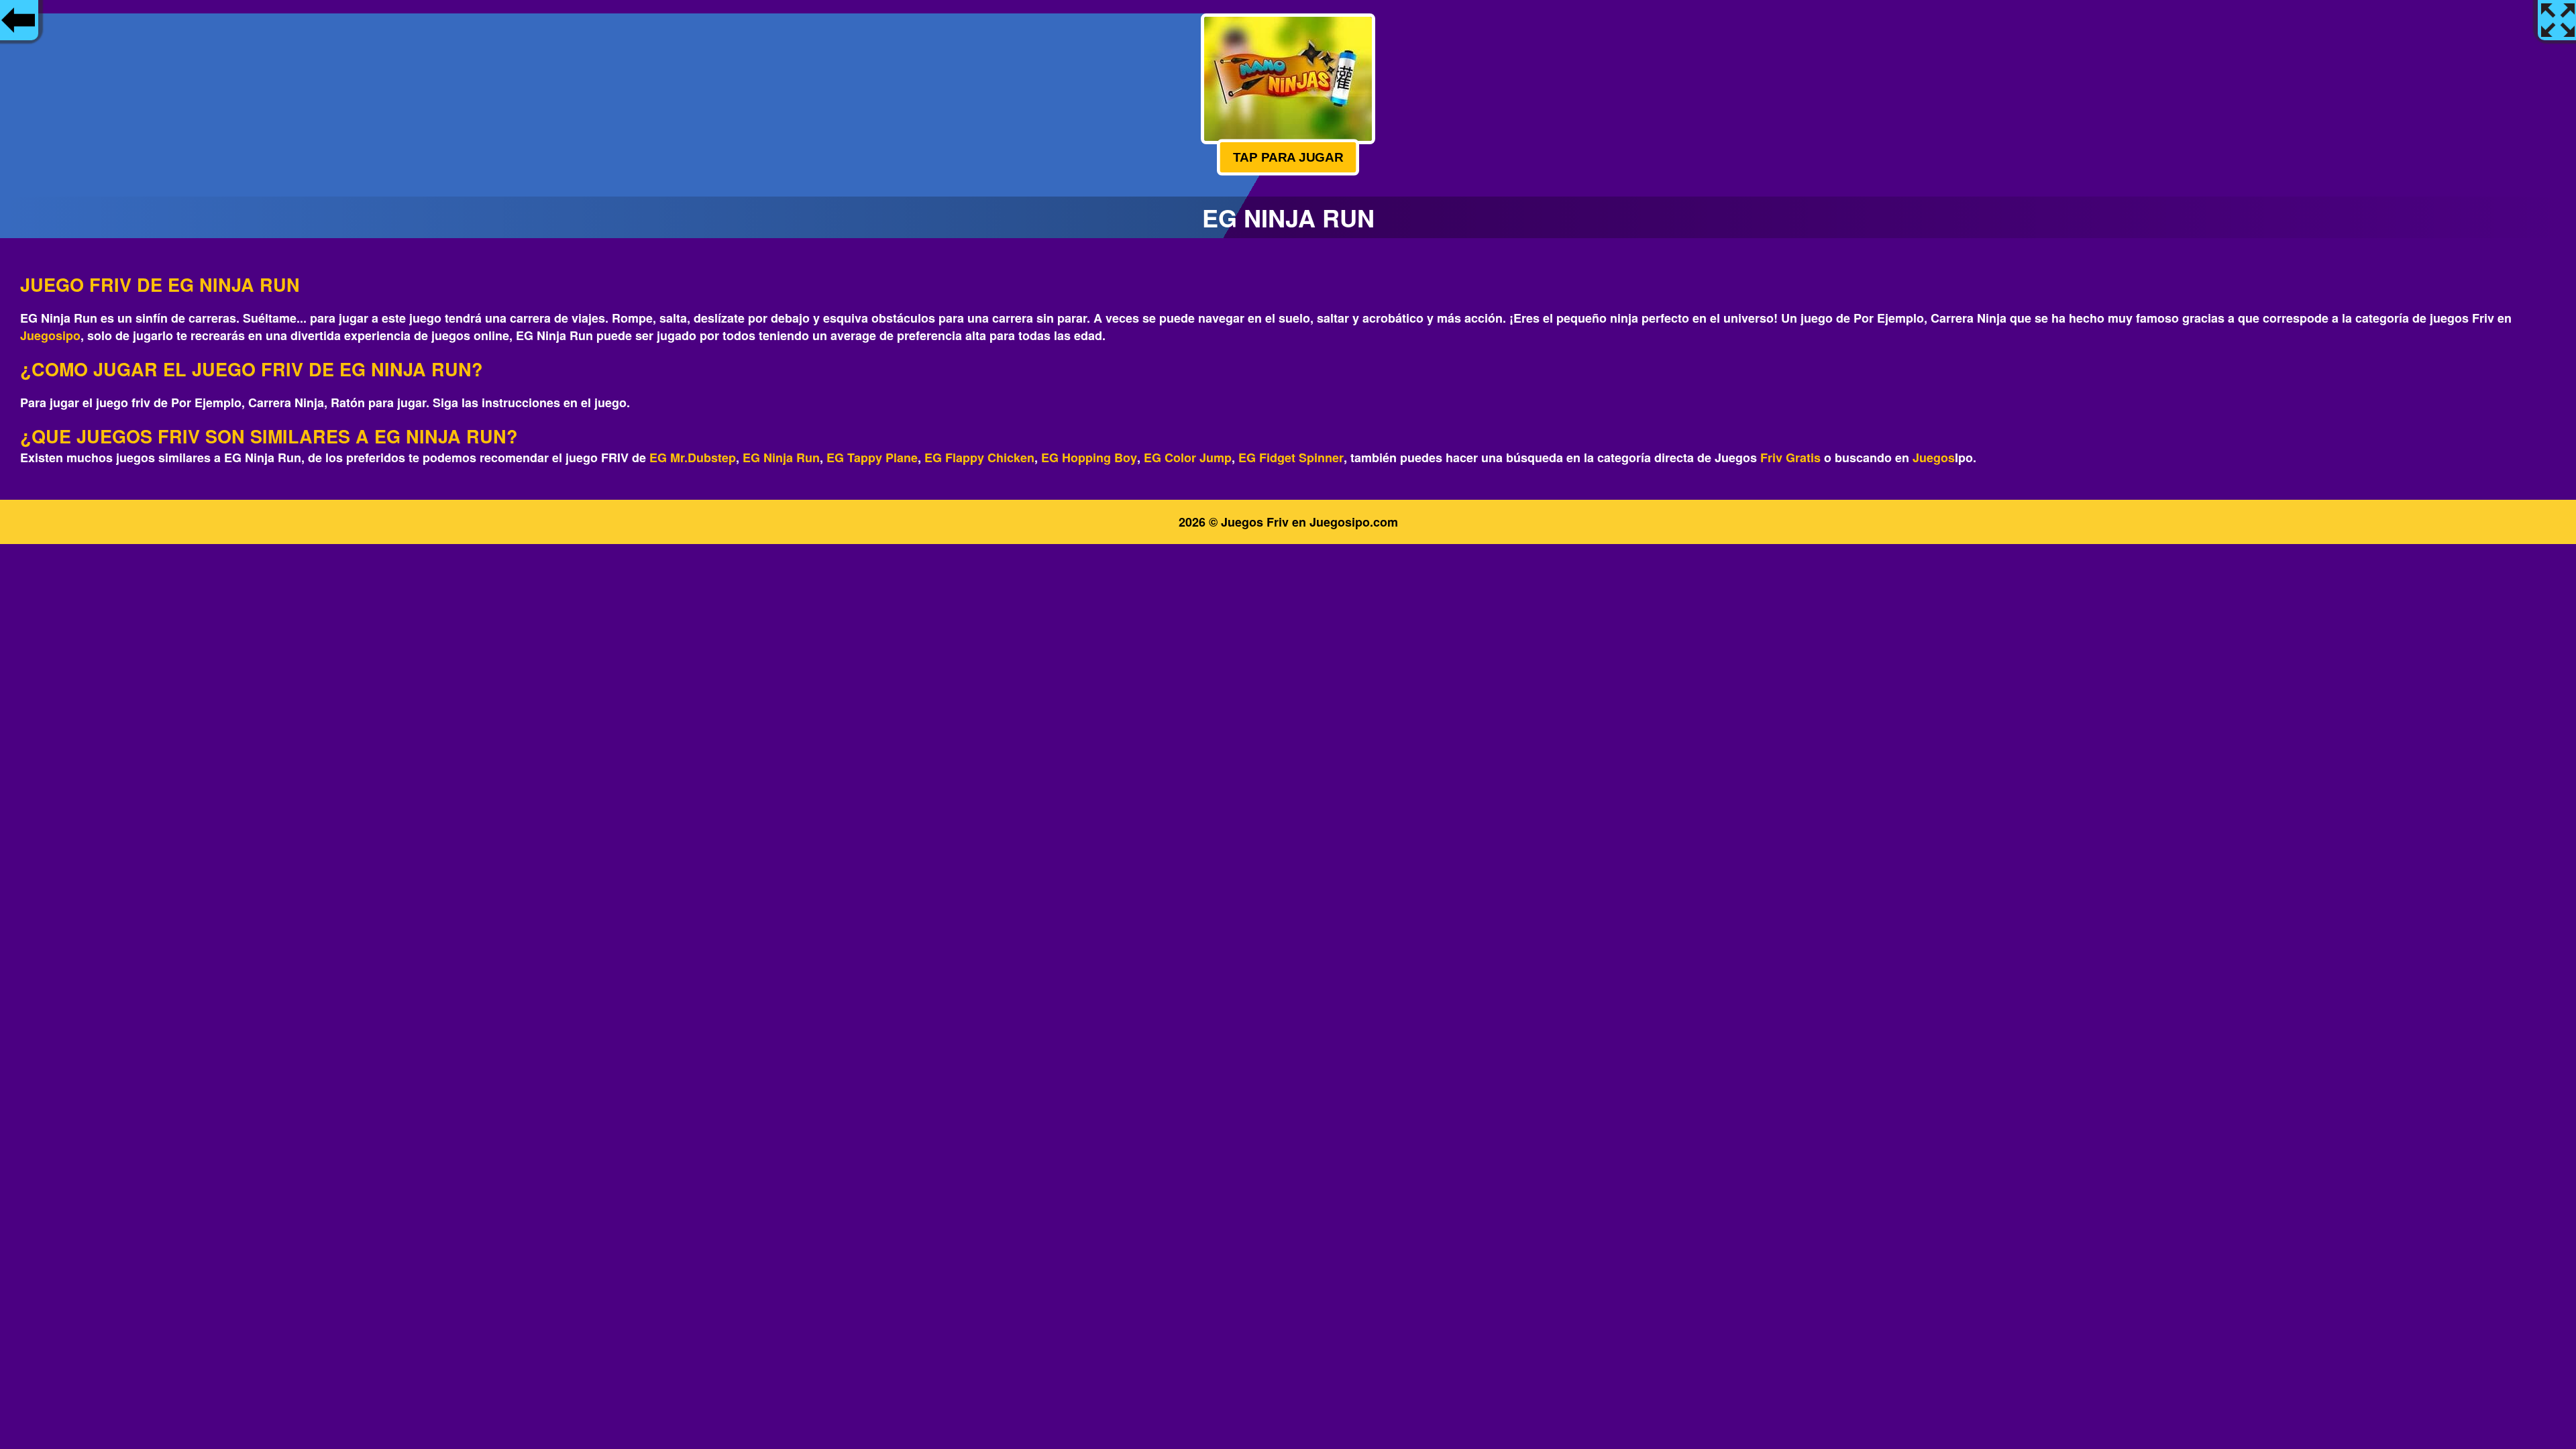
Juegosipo (50, 335)
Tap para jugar (1288, 157)
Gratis (1803, 458)
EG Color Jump (1188, 458)
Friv (1771, 458)
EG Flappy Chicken (979, 458)
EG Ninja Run (781, 458)
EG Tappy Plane (872, 458)
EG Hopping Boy (1089, 458)
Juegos (1934, 458)
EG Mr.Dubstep (693, 458)
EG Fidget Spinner (1291, 458)
